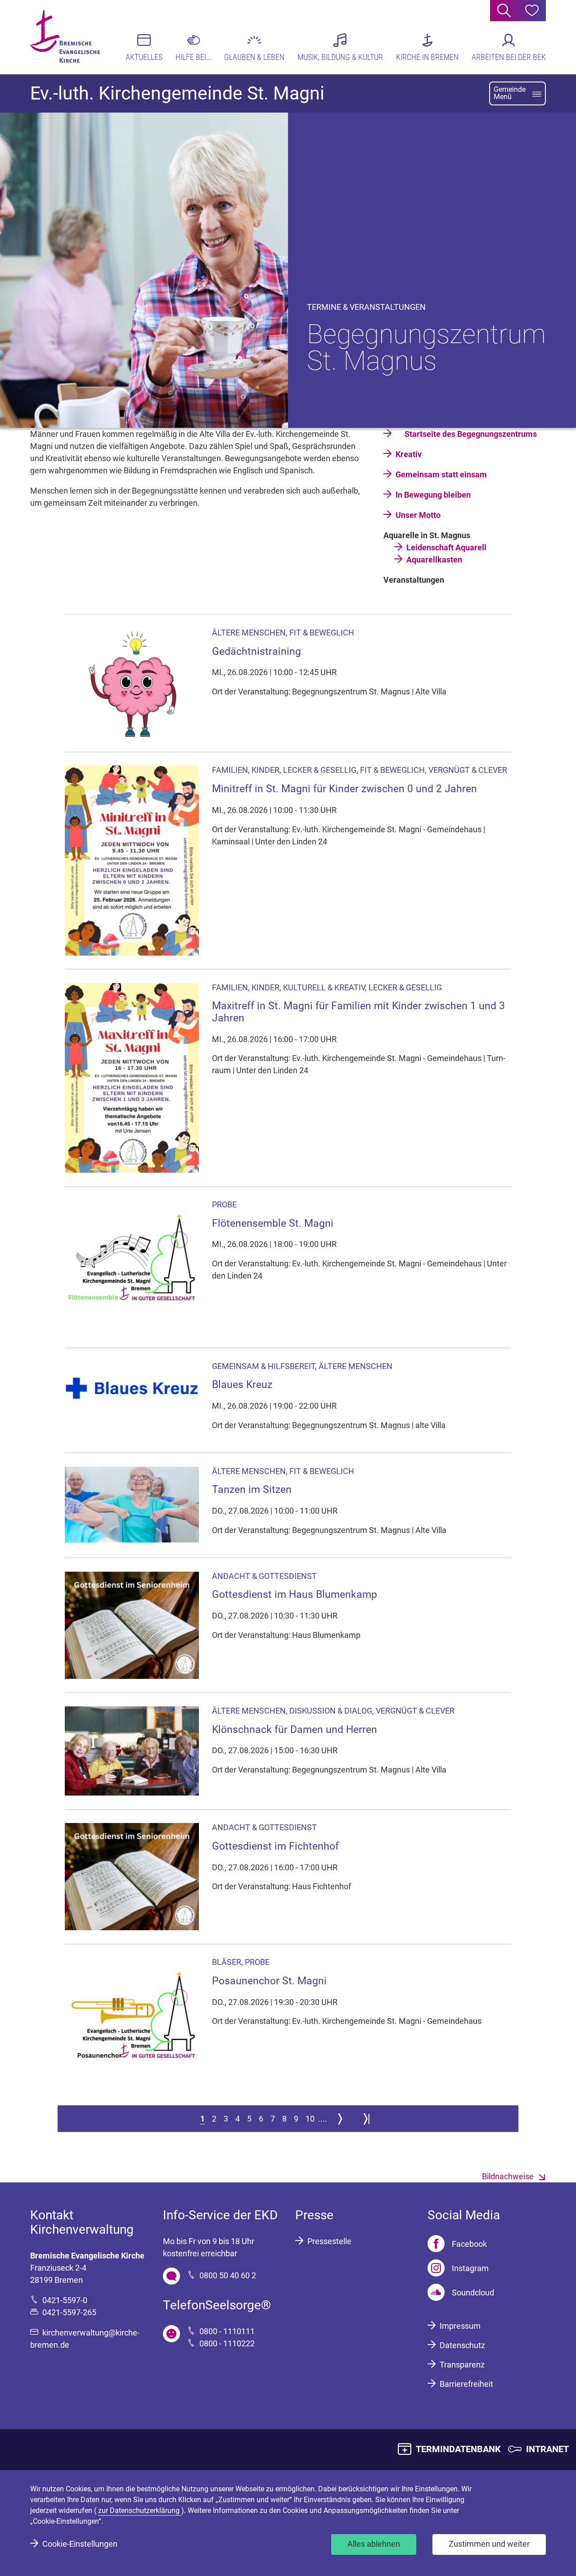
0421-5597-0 (65, 2300)
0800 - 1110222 (227, 2343)
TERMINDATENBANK (458, 2449)
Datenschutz (462, 2345)
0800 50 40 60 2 (228, 2275)
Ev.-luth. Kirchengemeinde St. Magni (177, 93)
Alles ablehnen (374, 2544)
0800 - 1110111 (227, 2331)
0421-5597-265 (69, 2312)
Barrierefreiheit (466, 2384)
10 (310, 2119)
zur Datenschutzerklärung (140, 2510)
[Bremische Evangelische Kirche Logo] (65, 36)
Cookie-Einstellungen (80, 2544)
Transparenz (462, 2365)
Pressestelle (329, 2241)
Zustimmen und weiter (489, 2544)
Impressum (460, 2326)
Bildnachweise (508, 2176)
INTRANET (547, 2449)
